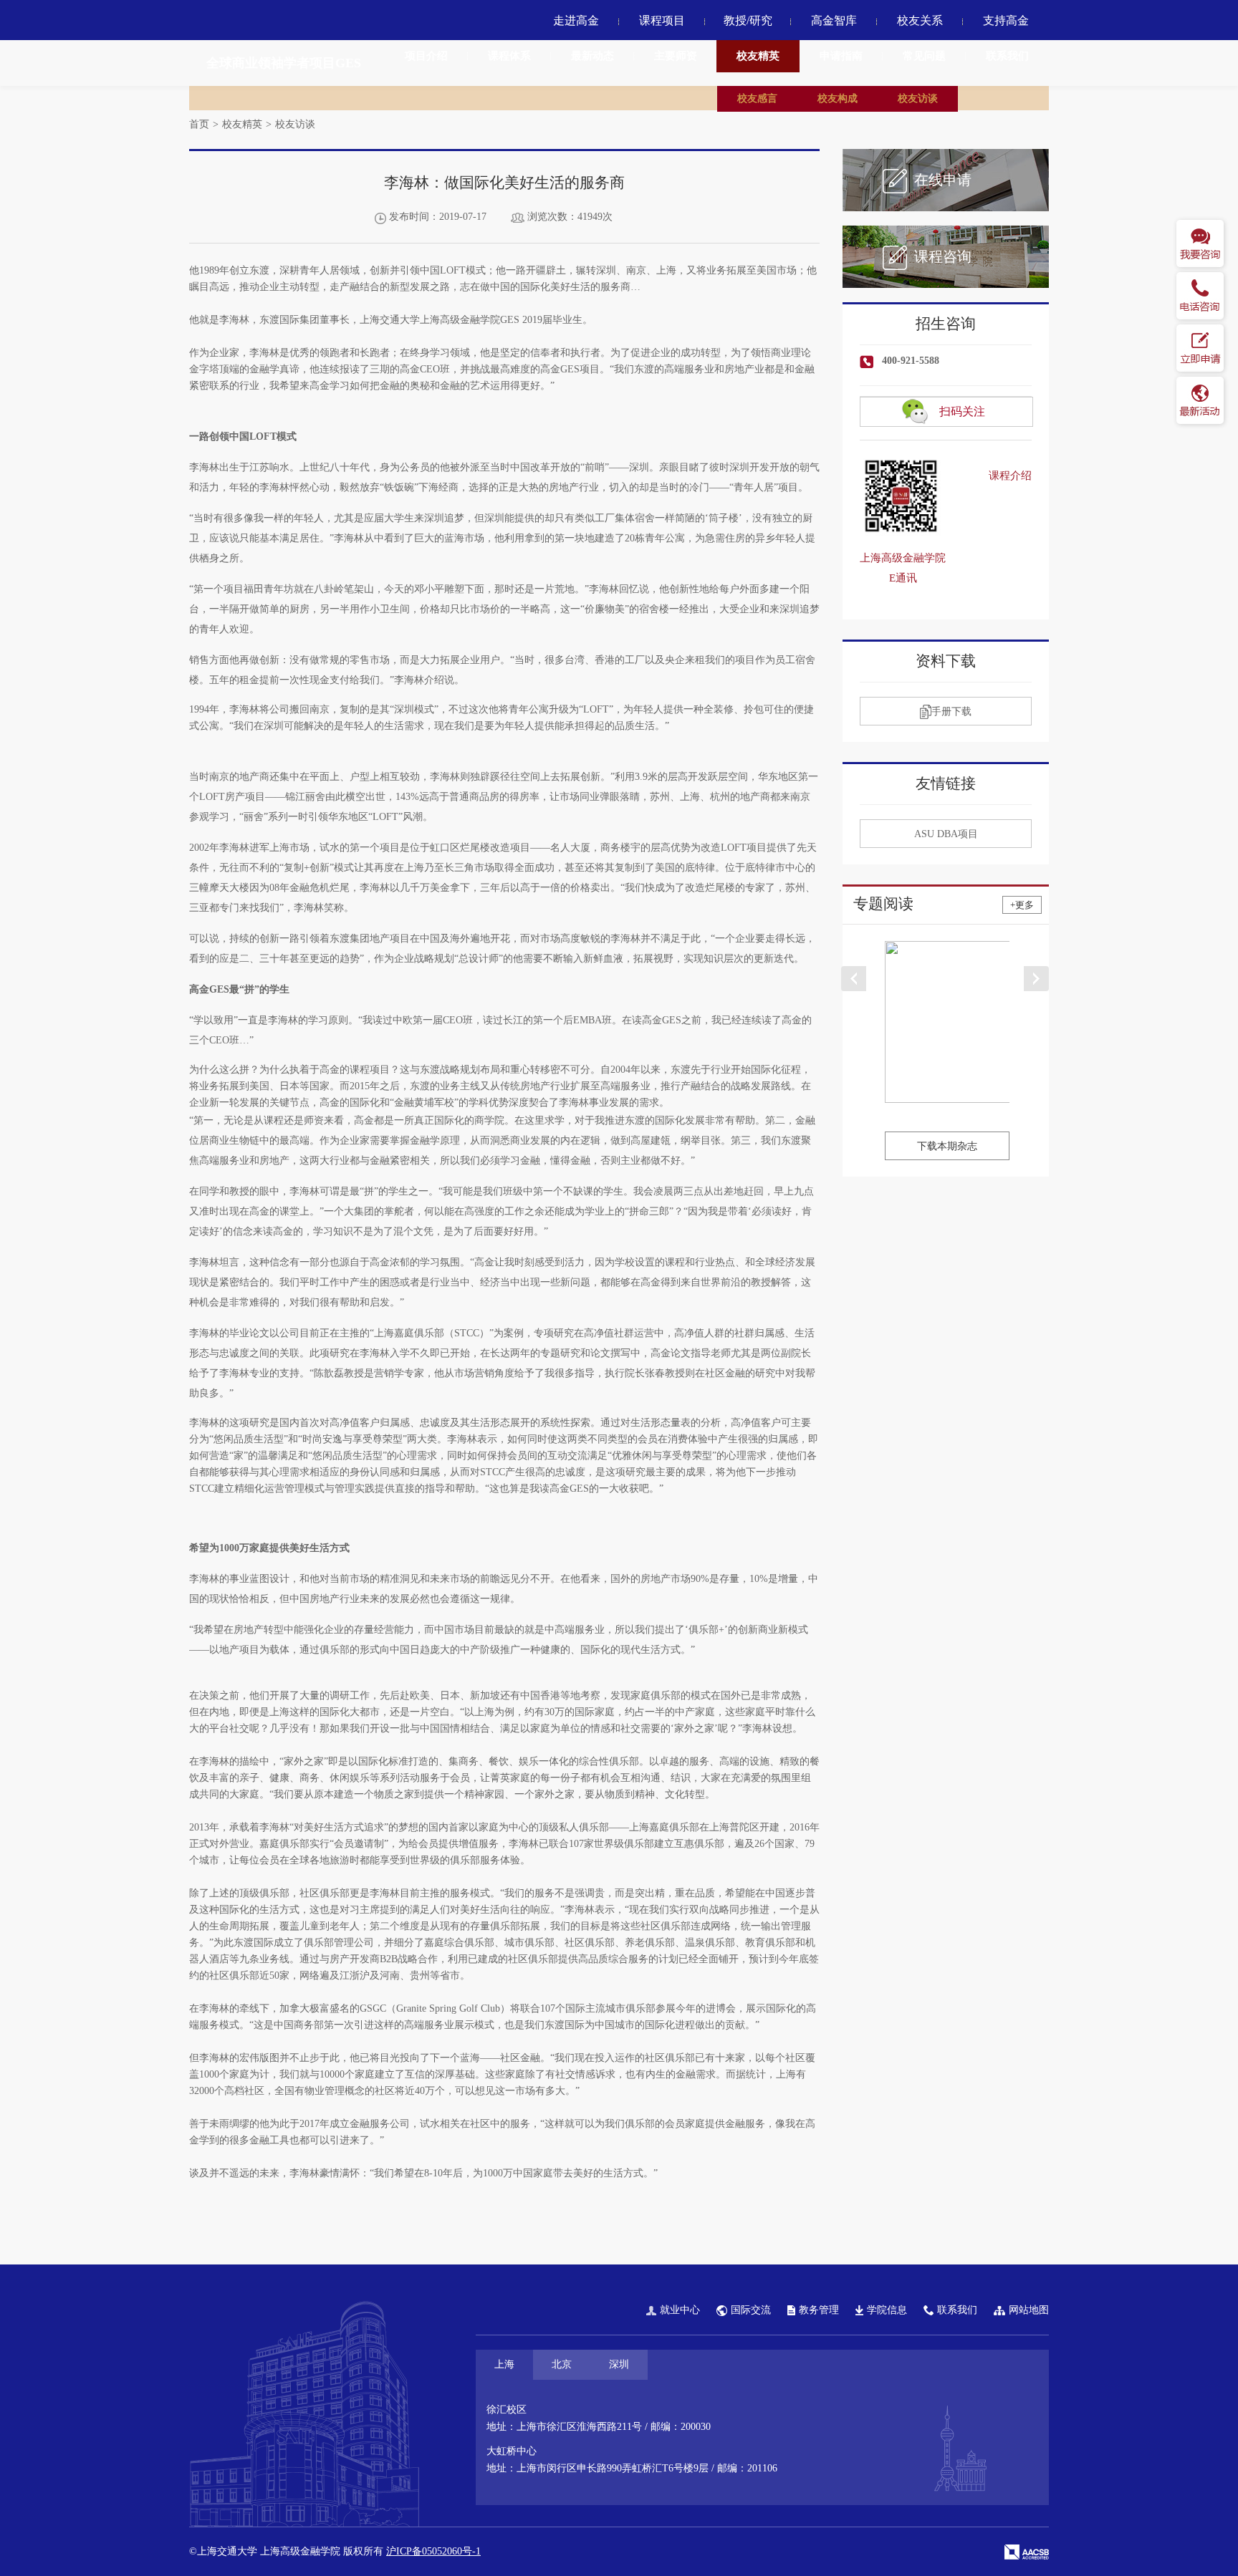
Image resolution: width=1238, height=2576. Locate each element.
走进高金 (576, 20)
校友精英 (758, 56)
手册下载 (951, 711)
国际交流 (751, 2310)
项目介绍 (426, 56)
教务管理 (819, 2310)
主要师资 (676, 56)
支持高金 (1006, 20)
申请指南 (841, 56)
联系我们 (1007, 56)
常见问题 (924, 56)
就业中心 (680, 2310)
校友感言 (757, 98)
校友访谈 (918, 98)
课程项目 (662, 20)
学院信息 (887, 2310)
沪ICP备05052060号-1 (433, 2551)
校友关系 (920, 20)
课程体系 (509, 56)
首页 (199, 124)
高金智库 (834, 20)
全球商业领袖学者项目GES (284, 63)
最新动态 (592, 56)
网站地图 (1029, 2310)
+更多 (1022, 905)
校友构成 (838, 98)
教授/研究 (748, 20)
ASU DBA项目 (946, 834)
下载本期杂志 (947, 1146)
